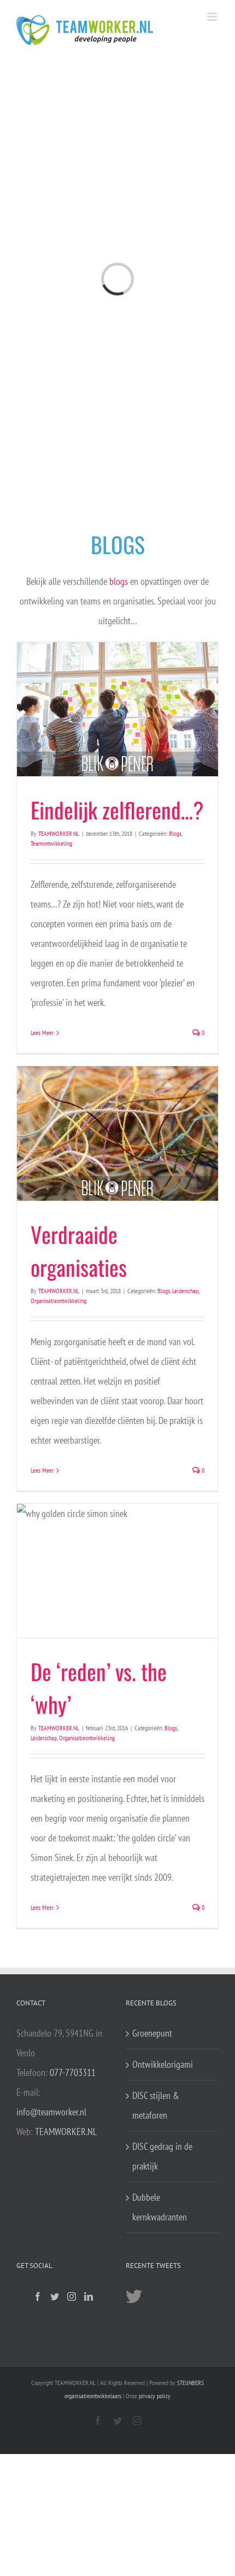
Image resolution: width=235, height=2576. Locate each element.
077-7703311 (73, 2072)
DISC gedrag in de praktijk (162, 2156)
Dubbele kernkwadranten (160, 2207)
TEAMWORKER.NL (59, 833)
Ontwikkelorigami (163, 2064)
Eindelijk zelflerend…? (117, 810)
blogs (119, 581)
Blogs (175, 833)
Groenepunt (152, 2033)
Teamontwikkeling (51, 843)
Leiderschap (185, 1291)
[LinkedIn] (89, 2296)
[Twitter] (55, 2296)
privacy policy (155, 2396)
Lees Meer (42, 1033)
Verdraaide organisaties (79, 1251)
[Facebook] (38, 2296)
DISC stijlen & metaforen (156, 2105)
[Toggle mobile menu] (213, 17)
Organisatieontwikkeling (58, 1301)
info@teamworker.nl (51, 2112)
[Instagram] (72, 2296)
